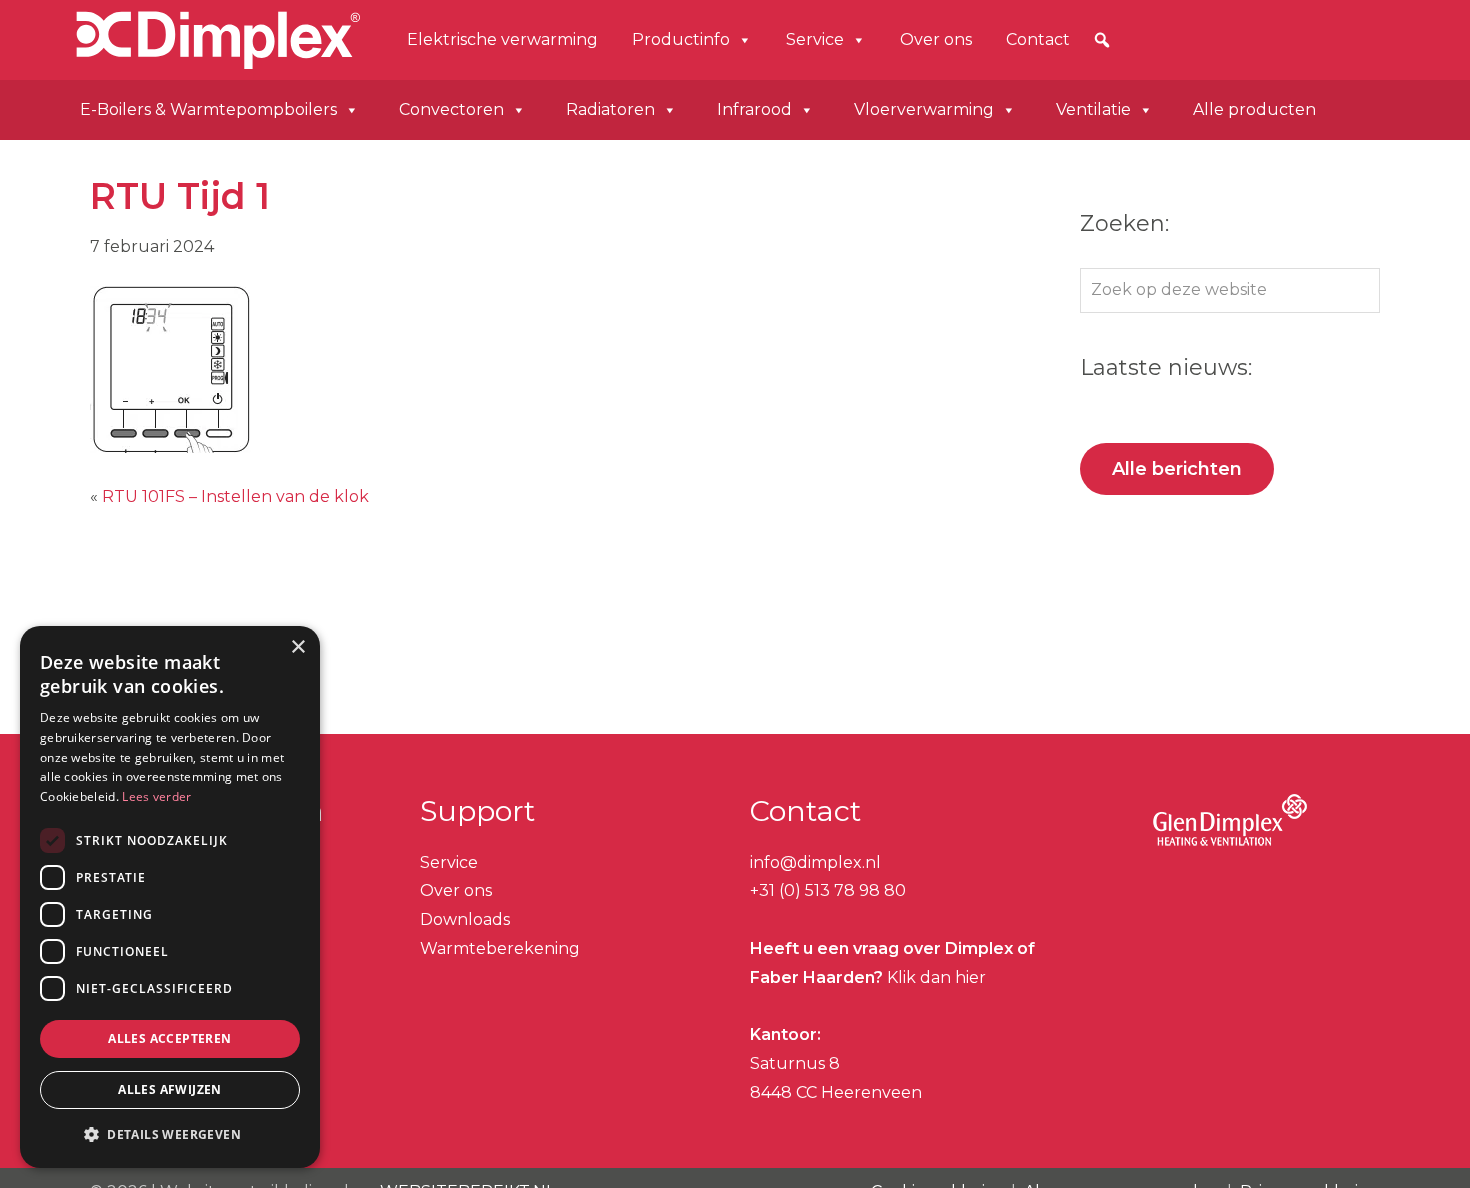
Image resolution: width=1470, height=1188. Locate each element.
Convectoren (451, 109)
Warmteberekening (500, 948)
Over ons (936, 39)
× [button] (297, 647)
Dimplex (138, 36)
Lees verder (156, 796)
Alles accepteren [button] (169, 1038)
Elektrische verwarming (502, 39)
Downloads (465, 919)
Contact (1038, 39)
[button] (1102, 40)
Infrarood (754, 109)
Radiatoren (610, 109)
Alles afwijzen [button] (170, 1089)
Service (815, 39)
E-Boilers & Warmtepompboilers (208, 109)
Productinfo (681, 39)
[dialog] (170, 897)
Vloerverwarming (924, 109)
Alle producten (1254, 109)
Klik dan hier (934, 977)
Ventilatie (1093, 109)
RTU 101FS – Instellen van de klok (235, 496)
